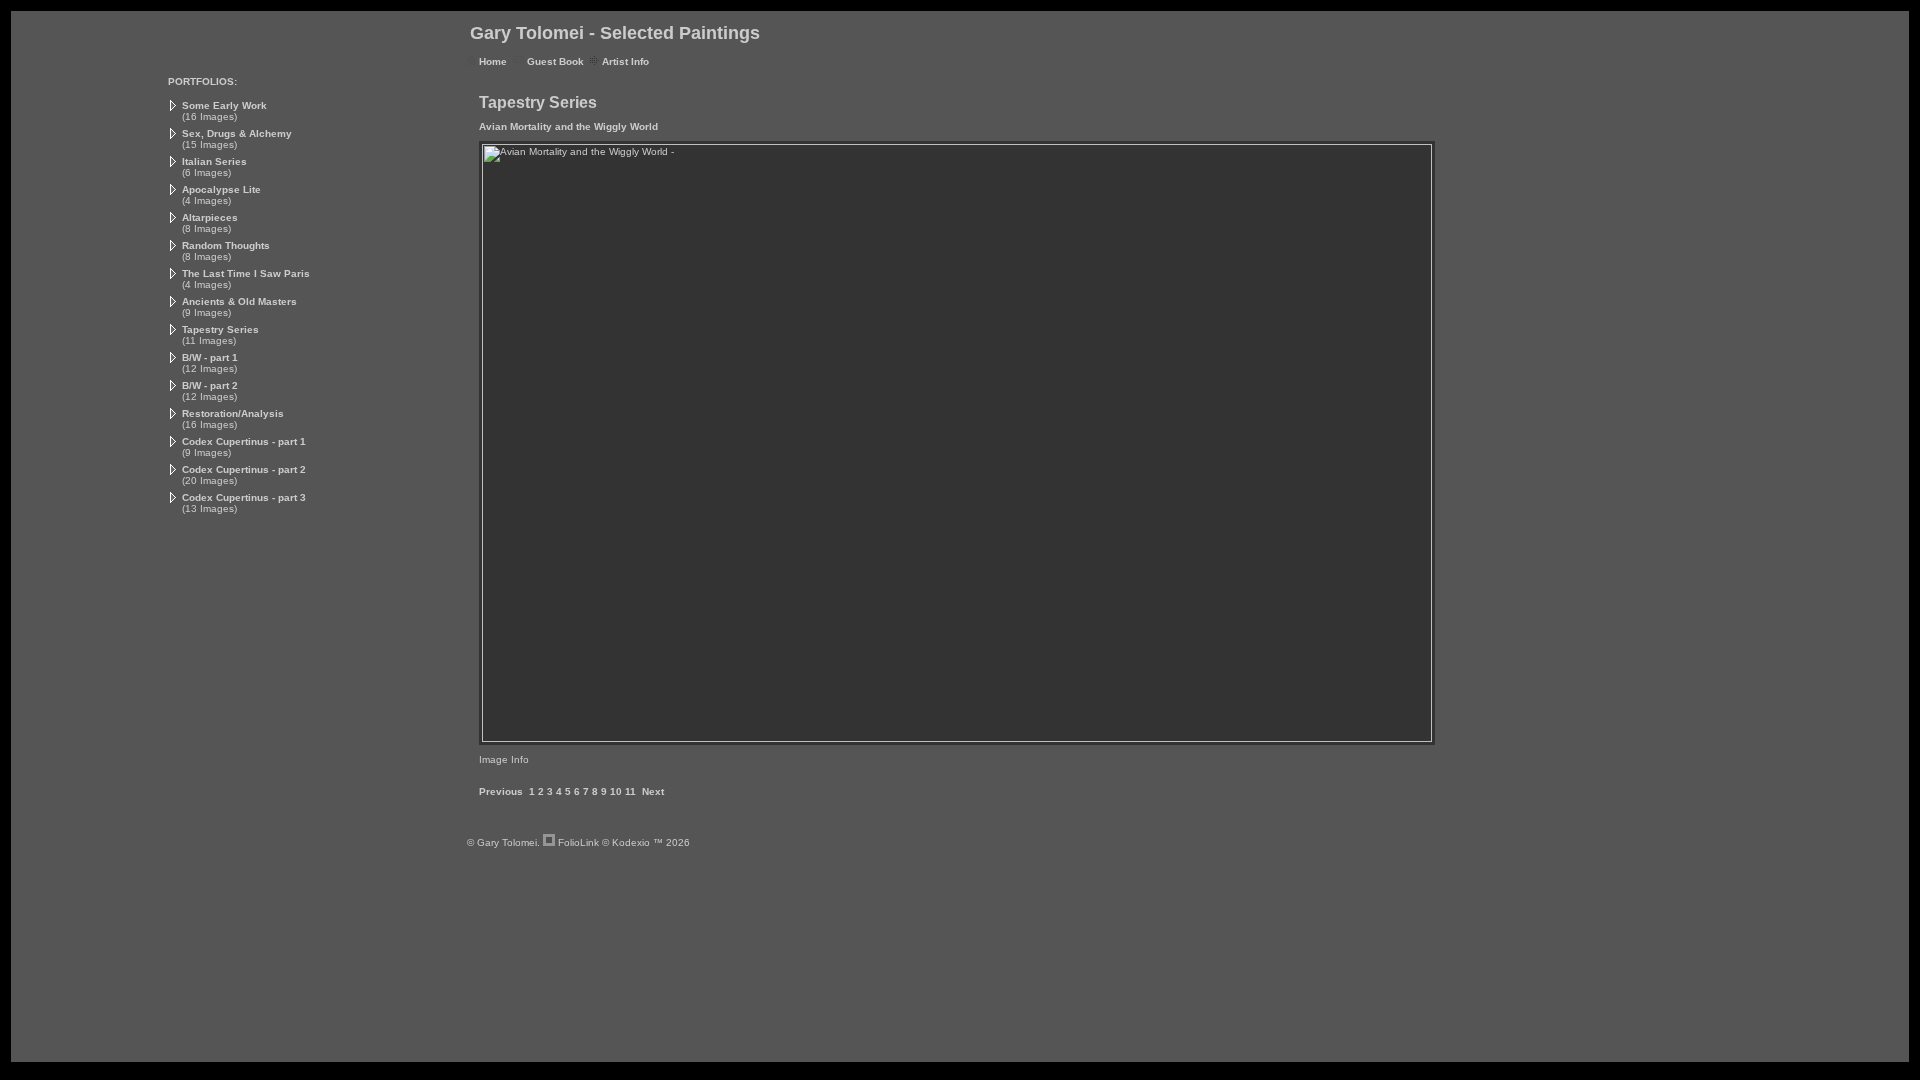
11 (630, 791)
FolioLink (578, 842)
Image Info (504, 759)
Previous (501, 791)
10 (616, 791)
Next (653, 791)
